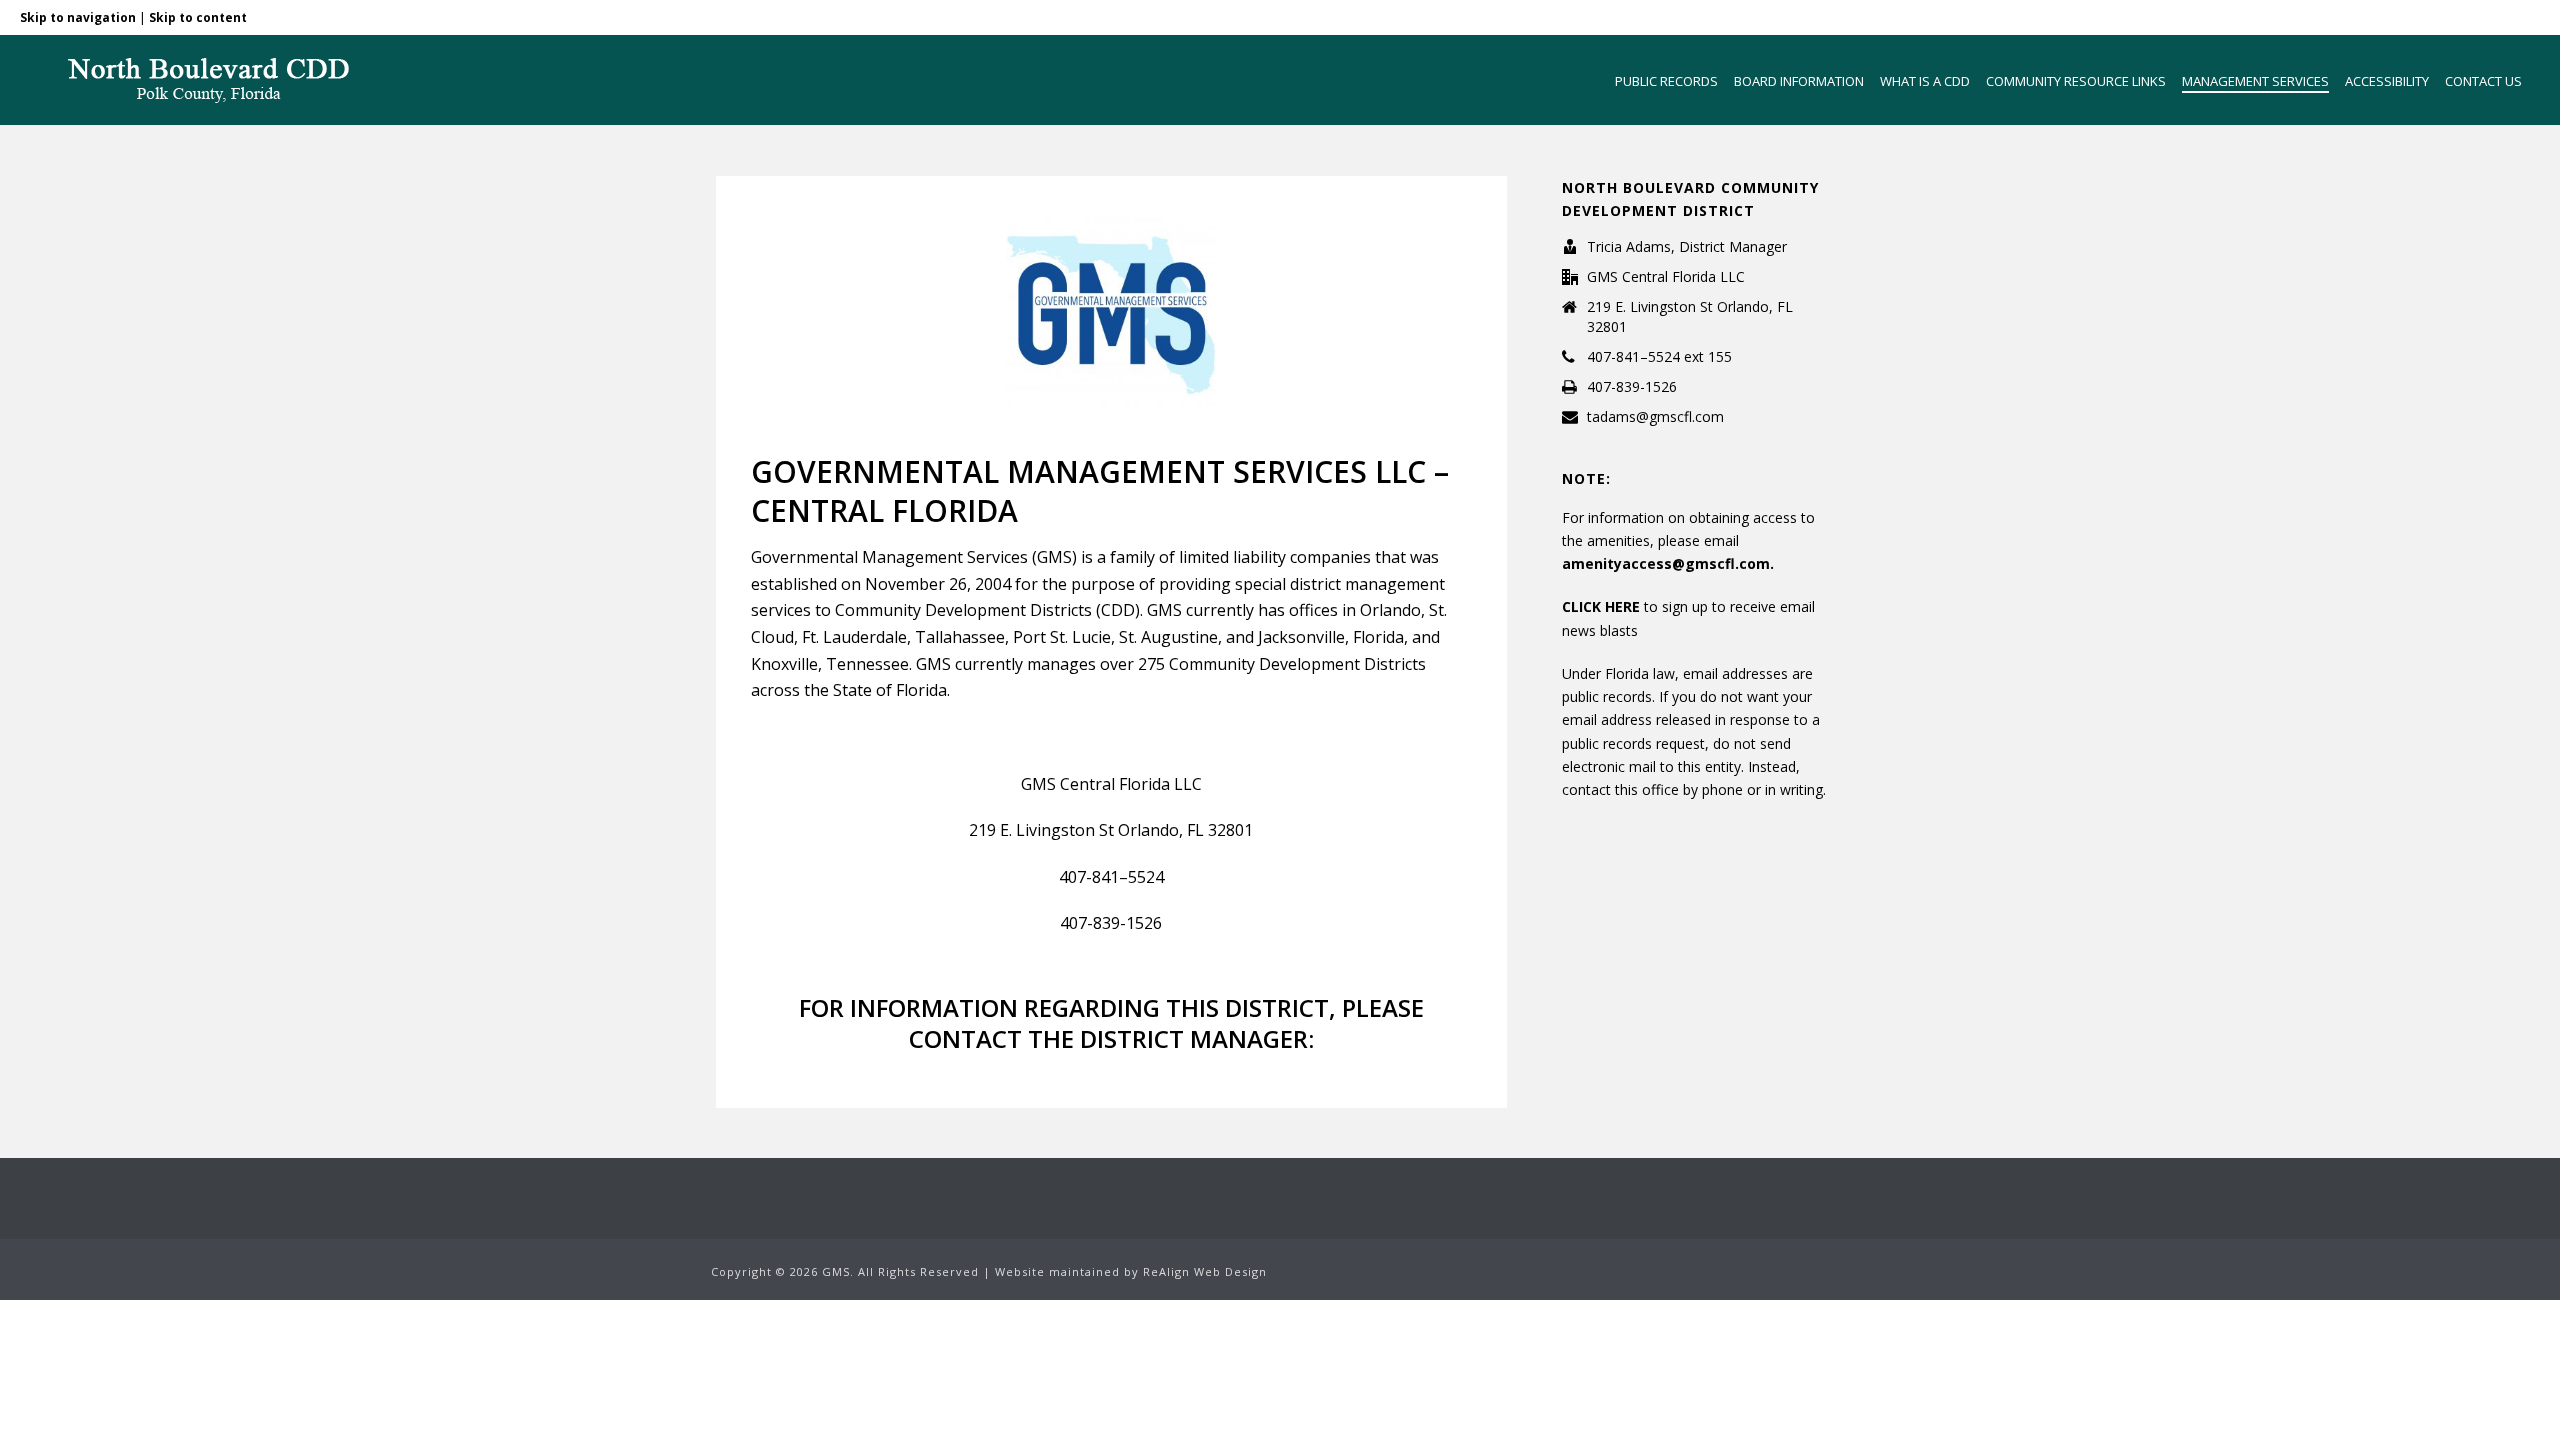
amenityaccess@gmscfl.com (1666, 563)
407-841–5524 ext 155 (1659, 357)
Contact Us (2483, 81)
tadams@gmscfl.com (1655, 417)
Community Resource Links (2076, 81)
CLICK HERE (1603, 606)
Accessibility (2387, 81)
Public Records (1666, 81)
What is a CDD (1925, 81)
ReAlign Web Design (1205, 1271)
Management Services (2255, 81)
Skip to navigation (78, 17)
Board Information (1799, 81)
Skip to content (198, 17)
